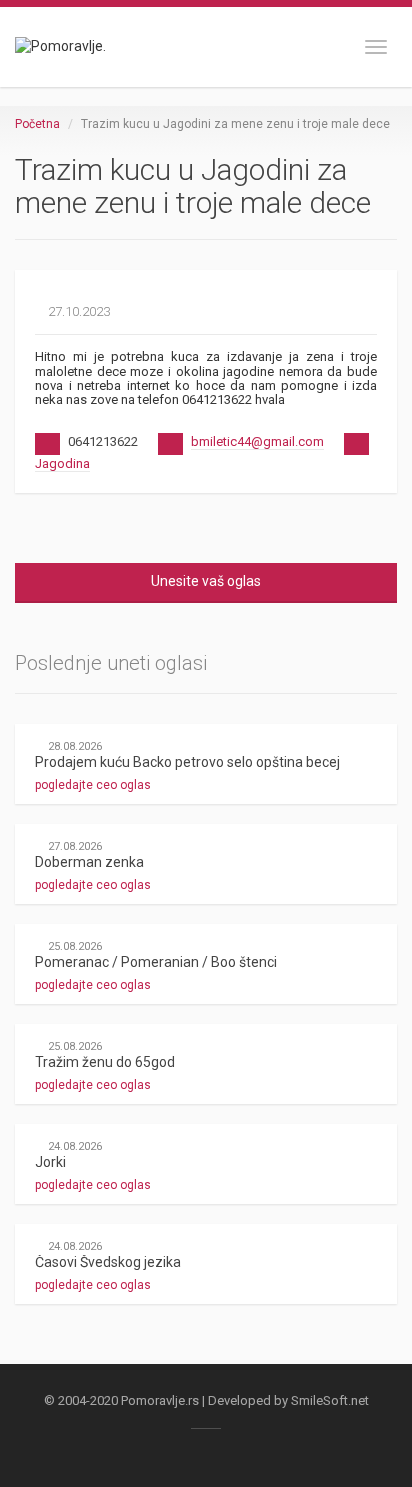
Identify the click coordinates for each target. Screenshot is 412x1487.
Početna (37, 124)
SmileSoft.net (330, 1400)
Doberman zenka (89, 862)
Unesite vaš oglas (206, 581)
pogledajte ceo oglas (94, 785)
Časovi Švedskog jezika (108, 1262)
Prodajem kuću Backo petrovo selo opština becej (187, 762)
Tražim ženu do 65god (105, 1062)
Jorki (50, 1162)
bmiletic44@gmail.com (257, 441)
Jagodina (62, 463)
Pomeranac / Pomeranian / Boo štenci (156, 962)
